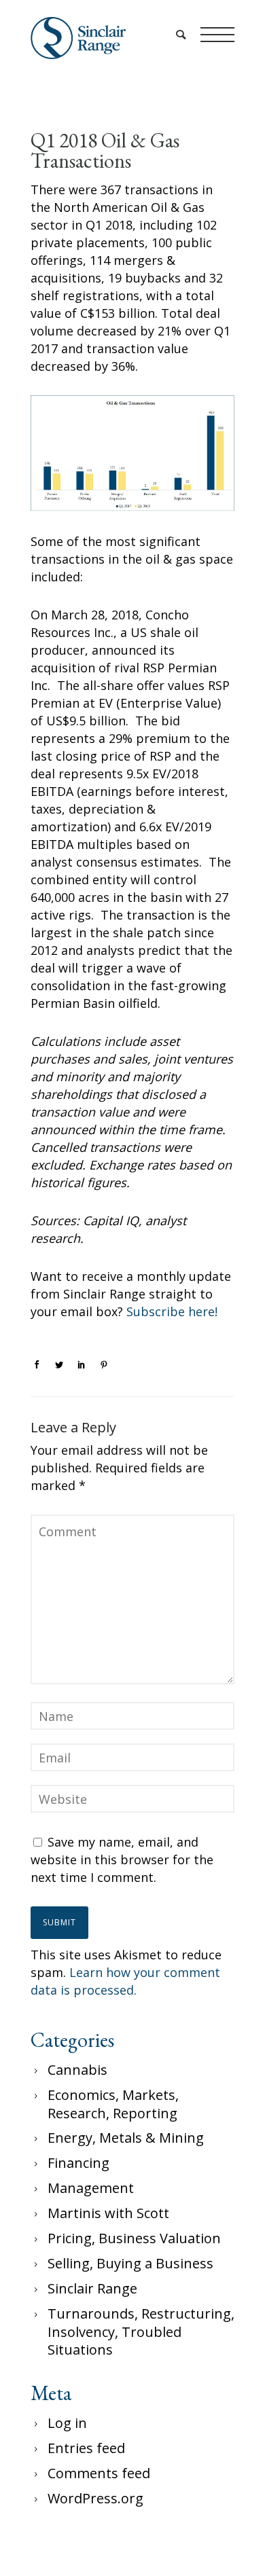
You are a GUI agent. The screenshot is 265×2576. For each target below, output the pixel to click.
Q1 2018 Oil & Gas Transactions (105, 151)
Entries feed (86, 2448)
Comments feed (99, 2473)
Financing (78, 2163)
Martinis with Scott (108, 2213)
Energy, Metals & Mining (126, 2138)
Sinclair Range (92, 2288)
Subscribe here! (172, 1311)
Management (91, 2188)
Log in (67, 2423)
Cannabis (77, 2070)
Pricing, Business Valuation (134, 2238)
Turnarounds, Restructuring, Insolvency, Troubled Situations (141, 2332)
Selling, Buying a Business (130, 2263)
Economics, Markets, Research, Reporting (113, 2104)
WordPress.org (95, 2498)
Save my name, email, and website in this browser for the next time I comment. (122, 1860)
